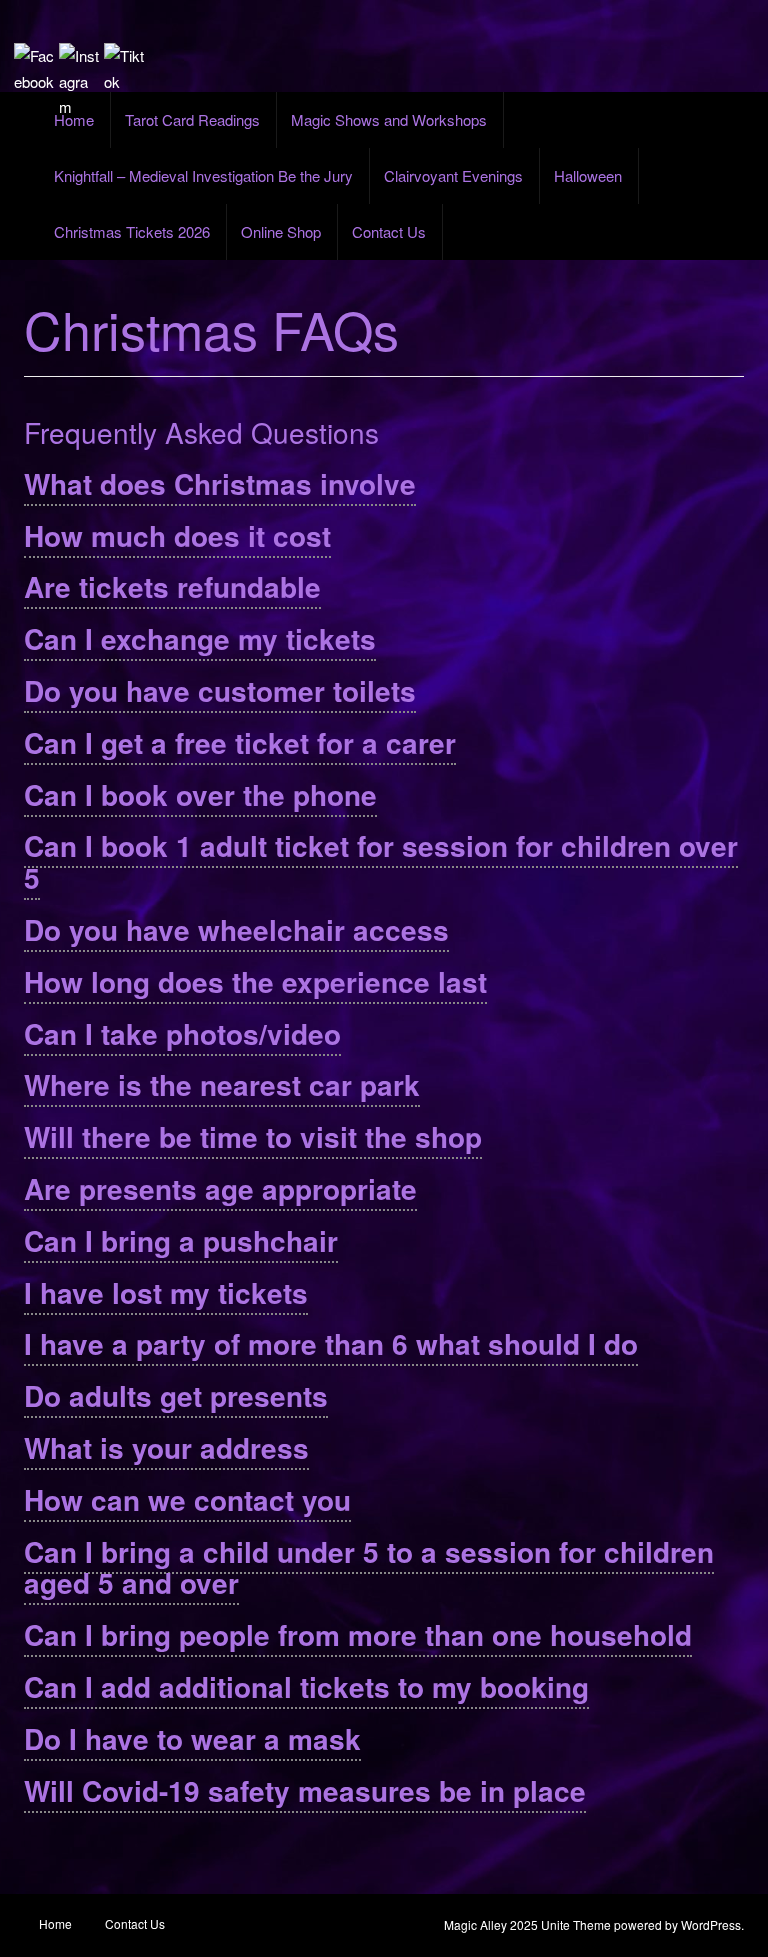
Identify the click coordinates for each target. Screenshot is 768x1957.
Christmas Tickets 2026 (132, 231)
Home (74, 119)
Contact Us (389, 231)
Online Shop (281, 231)
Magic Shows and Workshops (389, 119)
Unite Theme (576, 1924)
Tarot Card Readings (192, 119)
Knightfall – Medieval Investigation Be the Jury (203, 175)
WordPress (711, 1924)
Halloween (588, 175)
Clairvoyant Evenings (453, 175)
